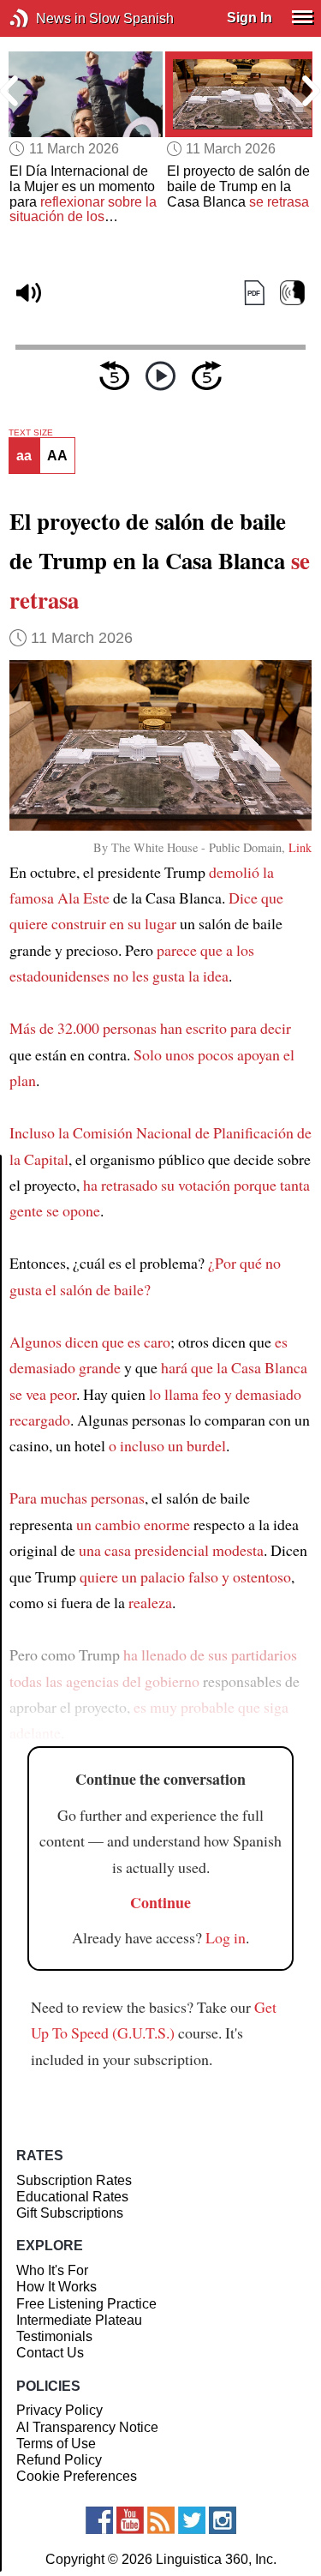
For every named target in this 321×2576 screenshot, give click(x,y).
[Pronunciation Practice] (292, 293)
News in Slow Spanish (45, 18)
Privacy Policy (59, 2410)
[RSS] (161, 2520)
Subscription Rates (74, 2180)
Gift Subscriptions (70, 2213)
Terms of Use (56, 2444)
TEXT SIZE (31, 433)
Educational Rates (72, 2197)
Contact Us (50, 2353)
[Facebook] (99, 2520)
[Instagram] (223, 2520)
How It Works (56, 2287)
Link (300, 847)
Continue (160, 1902)
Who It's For (52, 2270)
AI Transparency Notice (87, 2427)
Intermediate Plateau (79, 2320)
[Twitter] (192, 2520)
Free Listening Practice (86, 2304)
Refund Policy (59, 2460)
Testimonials (54, 2336)
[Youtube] (130, 2520)
